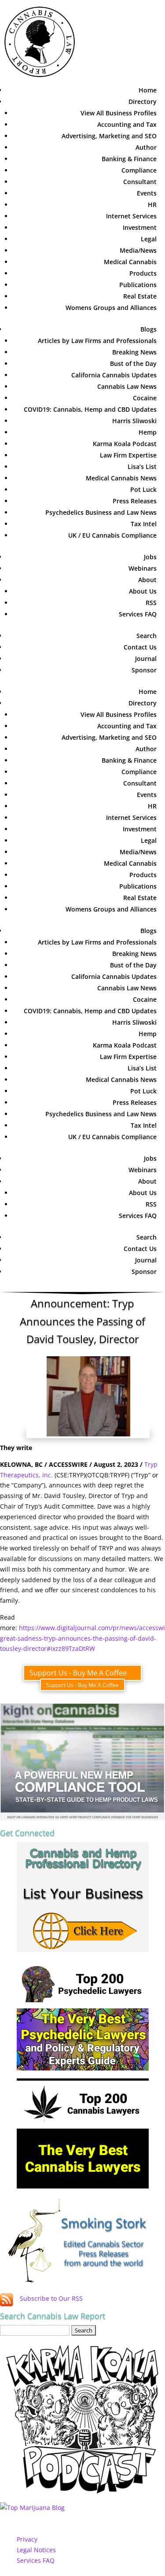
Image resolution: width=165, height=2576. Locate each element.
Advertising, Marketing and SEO (109, 136)
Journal (146, 659)
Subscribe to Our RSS (51, 2298)
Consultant (140, 182)
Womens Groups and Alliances (111, 308)
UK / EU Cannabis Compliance (112, 535)
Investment (140, 227)
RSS (151, 603)
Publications (138, 285)
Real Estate (140, 296)
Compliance (139, 170)
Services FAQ (138, 614)
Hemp (148, 432)
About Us (143, 591)
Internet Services (131, 216)
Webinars (143, 568)
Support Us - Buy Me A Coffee (78, 1673)
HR (152, 205)
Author (146, 147)
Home (148, 90)
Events (147, 193)
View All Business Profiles (119, 113)
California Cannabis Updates (114, 375)
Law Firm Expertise (128, 455)
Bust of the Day (133, 364)
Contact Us (140, 647)
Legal (149, 239)
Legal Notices (36, 2550)
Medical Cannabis (130, 262)
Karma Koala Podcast (125, 444)
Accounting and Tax (127, 124)
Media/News (138, 250)
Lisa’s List (142, 467)
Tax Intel (144, 524)
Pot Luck (143, 489)
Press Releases (135, 501)
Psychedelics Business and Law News (101, 512)
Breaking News (134, 352)
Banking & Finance (129, 159)
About (147, 580)
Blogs (148, 329)
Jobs (150, 557)
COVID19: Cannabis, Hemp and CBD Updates (90, 409)
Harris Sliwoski (134, 421)
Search (147, 636)
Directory (143, 101)
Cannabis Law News (127, 386)
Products (143, 273)
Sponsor (144, 670)
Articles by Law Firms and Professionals (97, 341)
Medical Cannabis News (121, 478)
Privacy (27, 2539)
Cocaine (145, 398)
